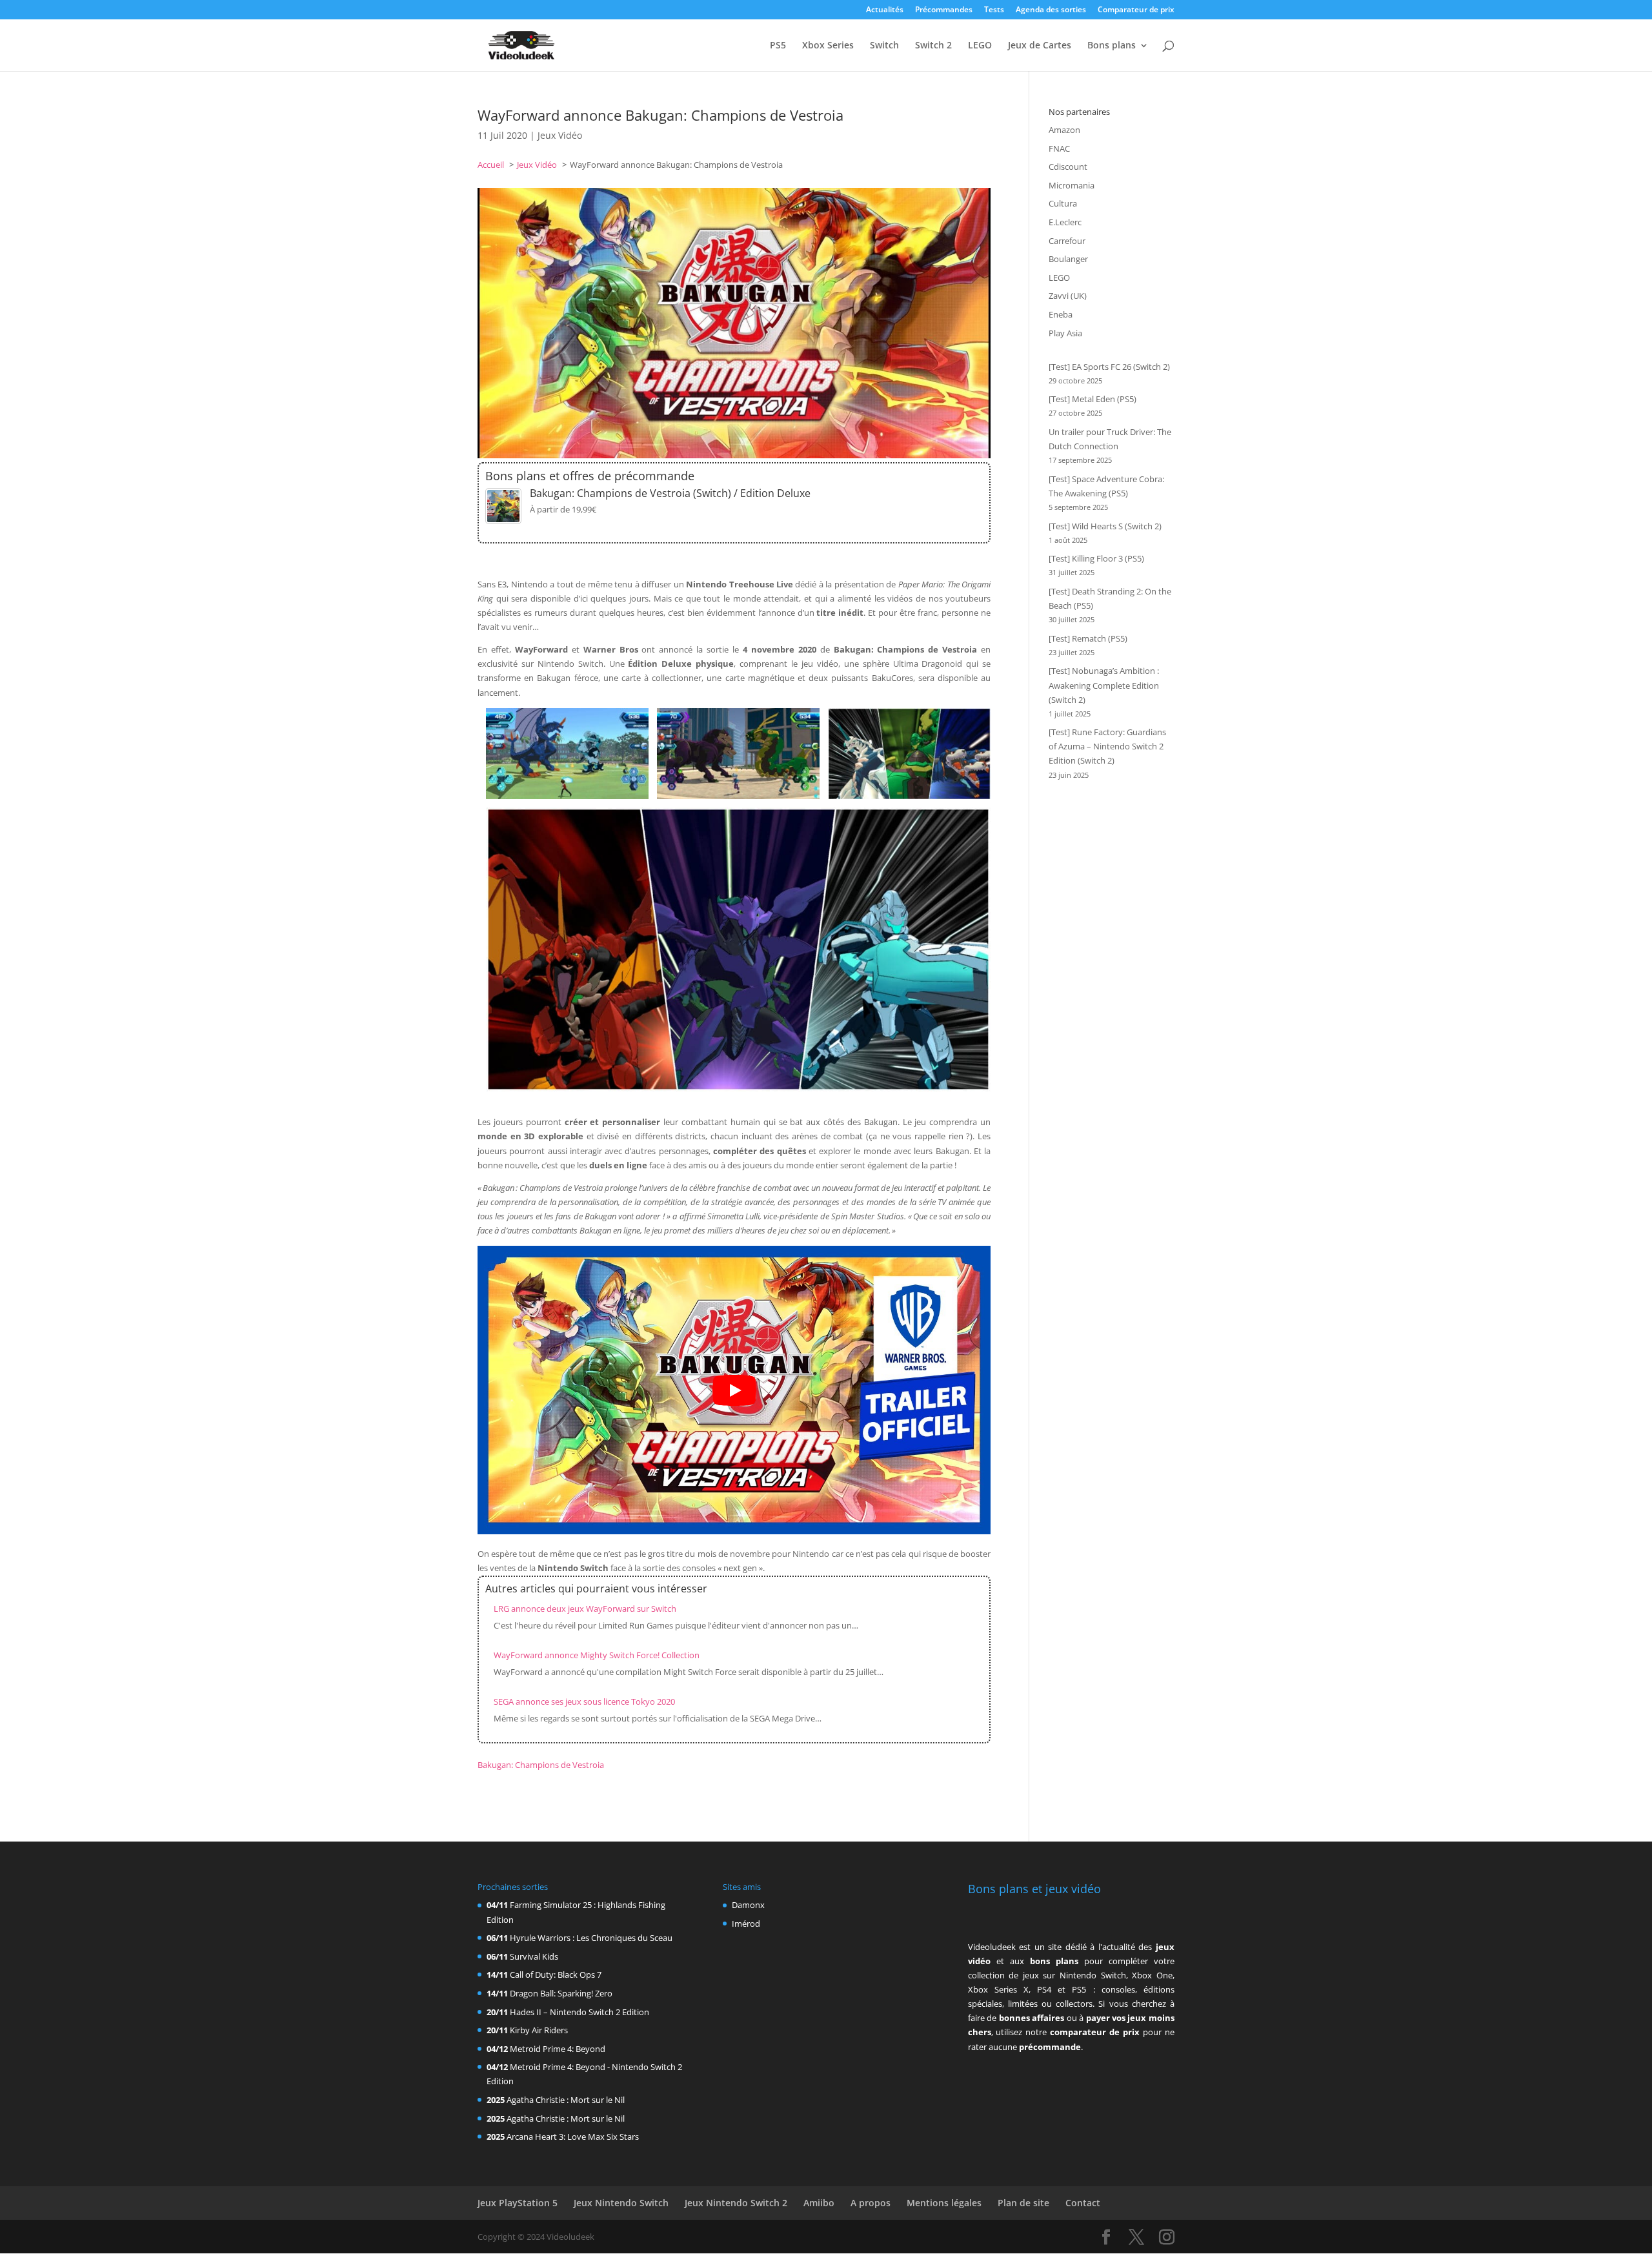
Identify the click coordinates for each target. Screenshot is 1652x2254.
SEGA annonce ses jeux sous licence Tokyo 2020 (584, 1701)
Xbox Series (828, 46)
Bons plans (1112, 46)
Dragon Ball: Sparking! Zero (561, 1993)
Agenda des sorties (1051, 10)
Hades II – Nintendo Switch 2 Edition (579, 2012)
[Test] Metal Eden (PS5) (1093, 399)
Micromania (1072, 185)
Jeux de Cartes (1040, 46)
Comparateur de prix (1136, 10)
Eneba (1061, 314)
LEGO (980, 46)
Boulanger (1068, 259)
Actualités (885, 10)
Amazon (1064, 130)
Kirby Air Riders (539, 2030)
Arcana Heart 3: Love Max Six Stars (573, 2137)
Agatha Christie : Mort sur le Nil (566, 2100)
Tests (994, 10)
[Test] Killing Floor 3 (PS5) (1096, 558)
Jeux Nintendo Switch (621, 2203)
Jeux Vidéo (560, 135)
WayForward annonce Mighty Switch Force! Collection (597, 1655)
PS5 (778, 46)
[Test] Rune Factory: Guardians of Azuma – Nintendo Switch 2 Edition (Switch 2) (1107, 746)
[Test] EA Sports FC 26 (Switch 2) (1109, 367)
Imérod (746, 1924)
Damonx (748, 1905)
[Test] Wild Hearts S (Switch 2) (1105, 526)
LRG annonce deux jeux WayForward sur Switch (585, 1609)
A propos (871, 2203)
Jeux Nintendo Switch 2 (736, 2203)
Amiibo (819, 2203)
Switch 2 (933, 46)
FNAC (1059, 148)
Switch (884, 46)
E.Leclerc (1065, 222)
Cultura (1063, 203)
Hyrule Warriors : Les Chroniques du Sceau (591, 1938)
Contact (1083, 2203)
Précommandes (944, 10)
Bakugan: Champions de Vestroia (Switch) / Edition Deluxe (670, 493)
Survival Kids (534, 1956)
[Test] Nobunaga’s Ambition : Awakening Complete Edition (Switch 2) (1104, 685)
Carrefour (1067, 241)
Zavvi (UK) (1068, 296)
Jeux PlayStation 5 (518, 2203)
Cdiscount (1068, 167)
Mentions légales (944, 2203)
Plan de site (1023, 2203)
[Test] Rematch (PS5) (1088, 638)
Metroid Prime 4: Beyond (558, 2049)
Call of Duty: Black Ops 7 (556, 1975)
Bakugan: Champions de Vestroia (541, 1765)
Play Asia (1065, 333)
